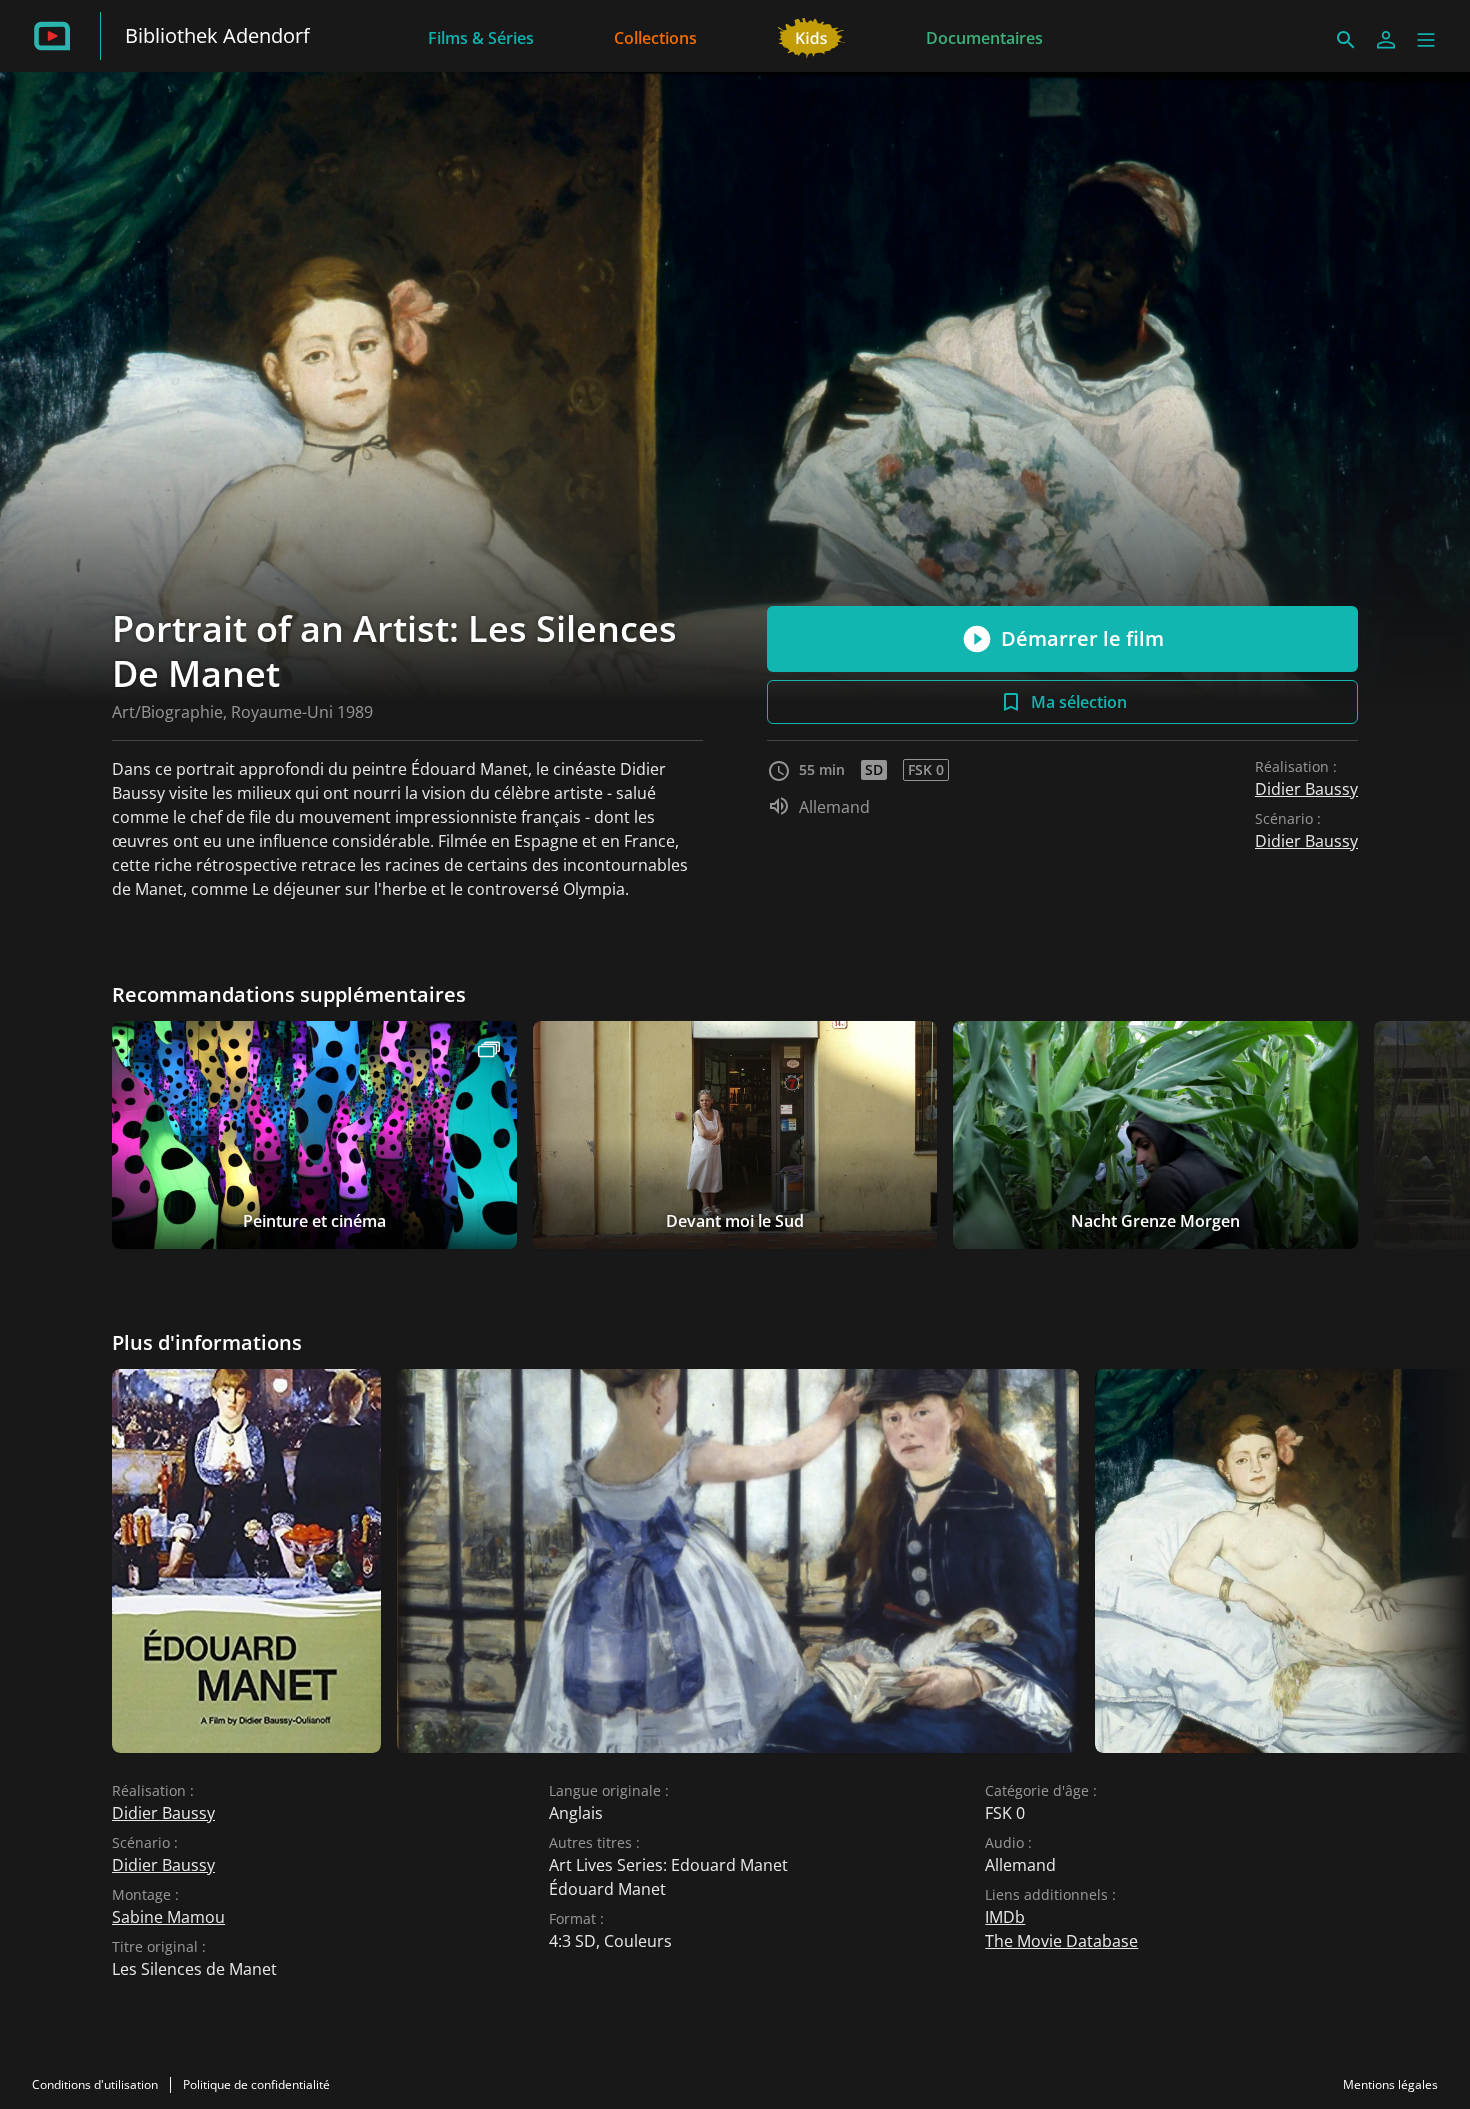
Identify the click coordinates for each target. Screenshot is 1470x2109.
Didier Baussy (1306, 789)
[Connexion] (1386, 40)
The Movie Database (1061, 1941)
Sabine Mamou (168, 1917)
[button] (1426, 40)
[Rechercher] (1346, 40)
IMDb (1005, 1917)
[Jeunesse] (811, 36)
